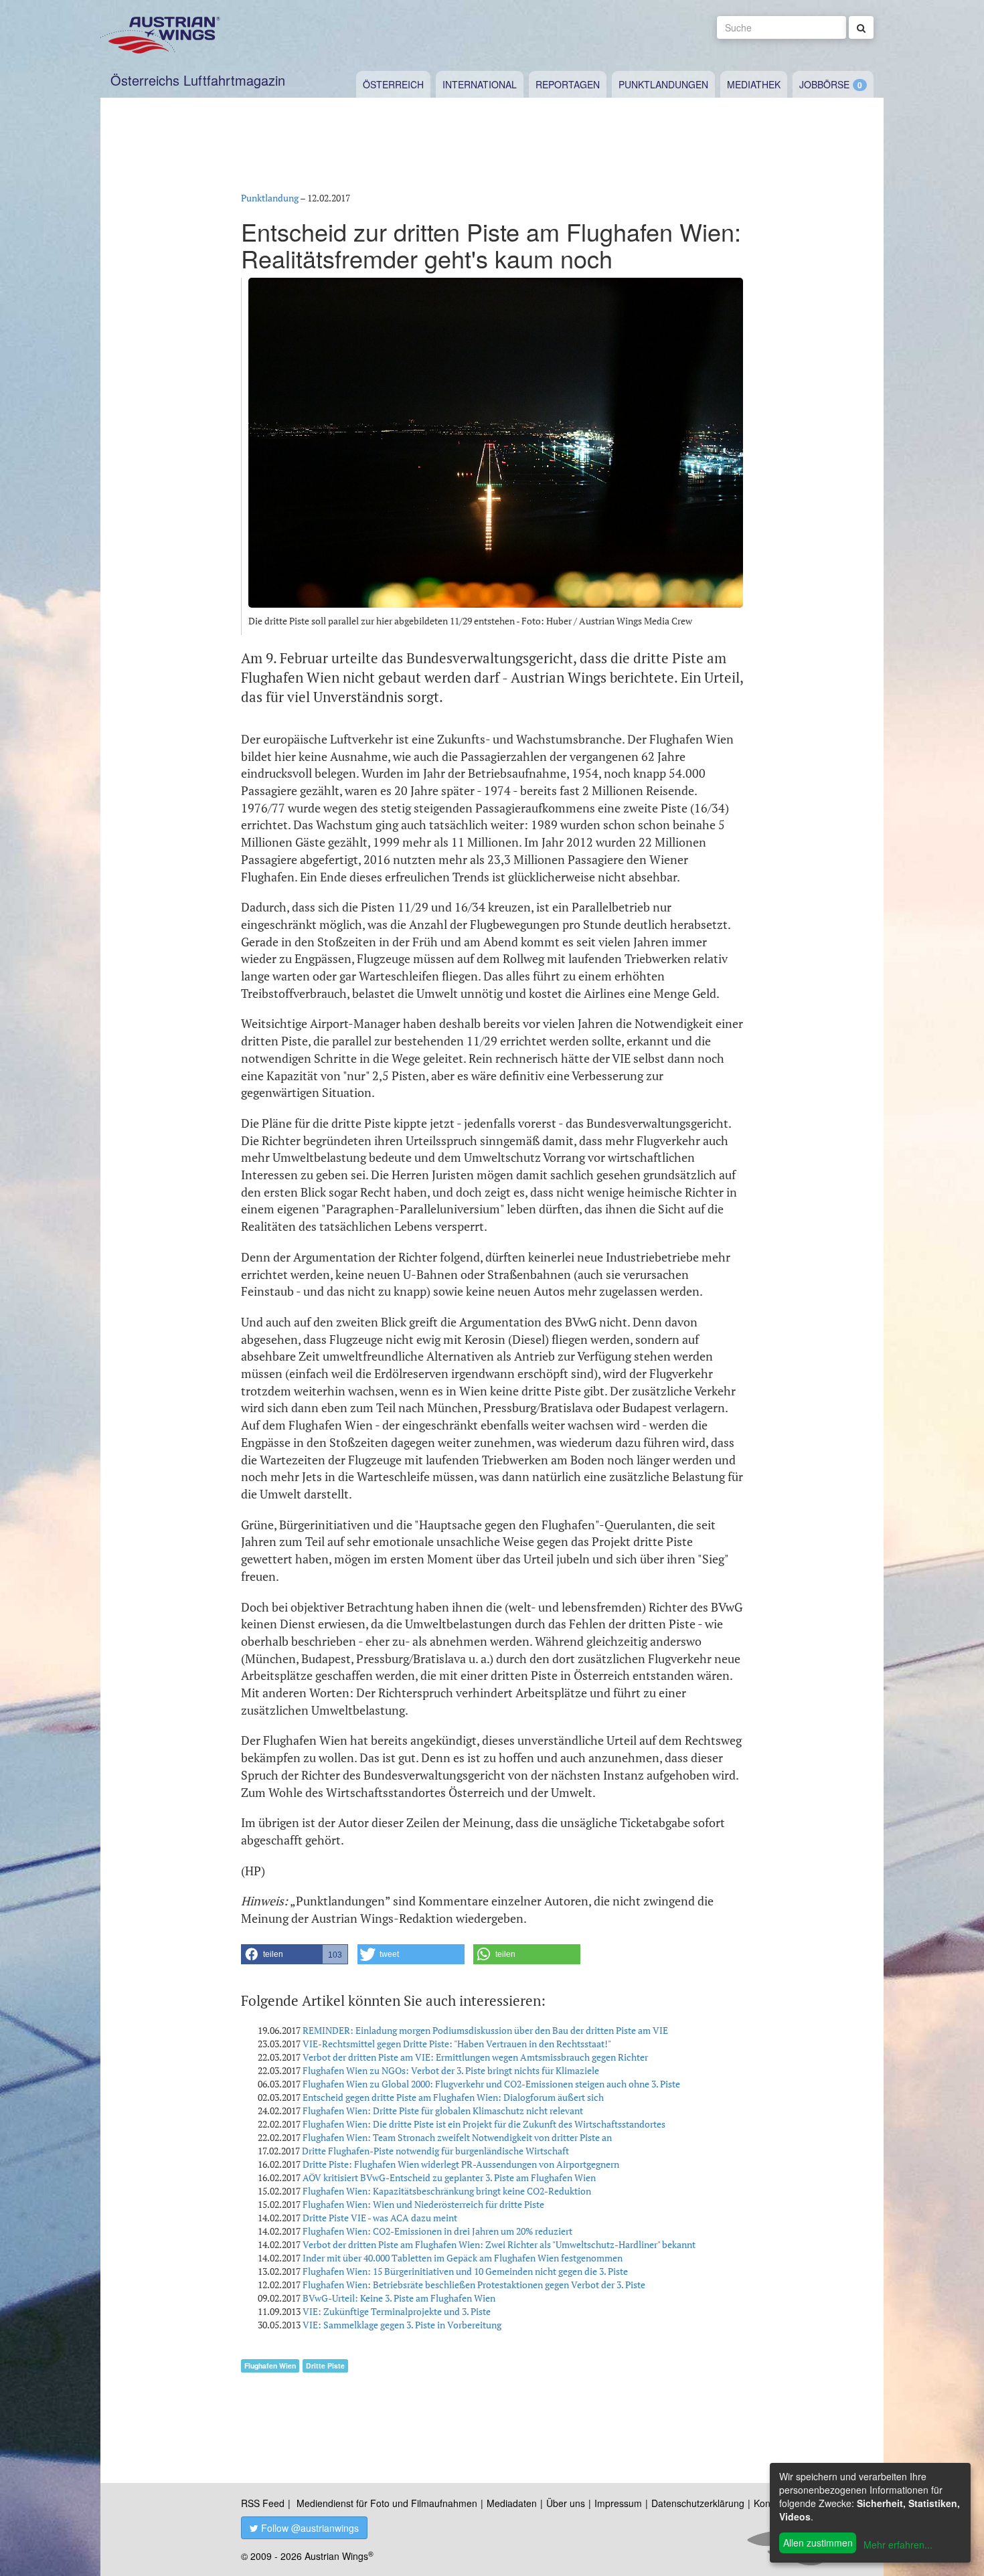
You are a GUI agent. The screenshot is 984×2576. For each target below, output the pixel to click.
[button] (295, 1954)
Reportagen (568, 84)
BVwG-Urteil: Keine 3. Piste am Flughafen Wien (399, 2298)
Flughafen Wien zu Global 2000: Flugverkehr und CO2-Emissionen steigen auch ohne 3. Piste (491, 2084)
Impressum (618, 2503)
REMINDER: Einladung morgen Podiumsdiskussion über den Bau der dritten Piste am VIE (485, 2030)
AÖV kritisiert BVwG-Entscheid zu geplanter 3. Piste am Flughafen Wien (449, 2177)
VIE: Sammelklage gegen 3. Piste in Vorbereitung (402, 2325)
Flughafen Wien (270, 2366)
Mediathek (754, 84)
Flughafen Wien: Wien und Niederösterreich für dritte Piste (423, 2204)
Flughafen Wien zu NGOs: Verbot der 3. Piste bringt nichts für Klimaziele (451, 2070)
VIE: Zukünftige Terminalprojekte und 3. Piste (397, 2311)
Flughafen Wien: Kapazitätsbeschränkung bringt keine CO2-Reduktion (447, 2191)
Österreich (393, 84)
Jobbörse (824, 84)
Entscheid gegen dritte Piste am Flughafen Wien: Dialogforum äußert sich (453, 2097)
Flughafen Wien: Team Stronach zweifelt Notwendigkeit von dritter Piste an (457, 2137)
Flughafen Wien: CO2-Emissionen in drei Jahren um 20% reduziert (437, 2231)
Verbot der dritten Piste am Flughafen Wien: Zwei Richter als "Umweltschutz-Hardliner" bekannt (499, 2244)
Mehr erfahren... (898, 2545)
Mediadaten (512, 2503)
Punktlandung (270, 198)
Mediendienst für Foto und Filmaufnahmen (387, 2503)
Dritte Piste (325, 2366)
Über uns (566, 2503)
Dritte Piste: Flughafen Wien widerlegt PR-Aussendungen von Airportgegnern (461, 2164)
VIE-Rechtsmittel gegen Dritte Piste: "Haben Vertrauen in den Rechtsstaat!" (457, 2044)
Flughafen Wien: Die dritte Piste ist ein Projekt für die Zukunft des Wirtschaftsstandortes (484, 2124)
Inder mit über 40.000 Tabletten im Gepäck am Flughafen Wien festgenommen (463, 2258)
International (480, 84)
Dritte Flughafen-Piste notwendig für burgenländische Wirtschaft (435, 2151)
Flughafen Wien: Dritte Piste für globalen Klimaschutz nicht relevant (443, 2111)
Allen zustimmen (818, 2543)
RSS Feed (263, 2503)
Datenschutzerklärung (698, 2503)
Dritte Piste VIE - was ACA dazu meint (380, 2218)
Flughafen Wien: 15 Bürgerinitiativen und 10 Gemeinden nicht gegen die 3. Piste (465, 2271)
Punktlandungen (663, 84)
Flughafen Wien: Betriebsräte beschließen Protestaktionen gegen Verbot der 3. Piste (474, 2285)
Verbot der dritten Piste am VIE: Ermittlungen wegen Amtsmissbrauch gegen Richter (475, 2057)
